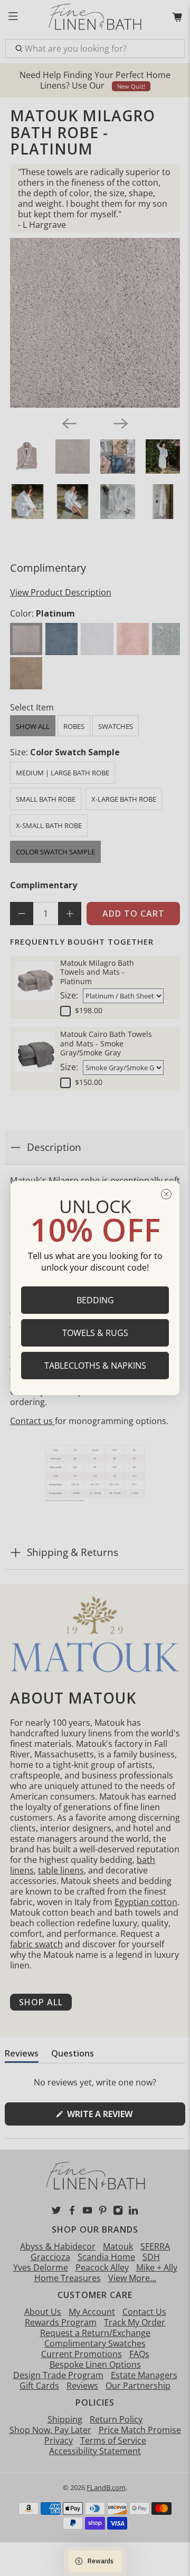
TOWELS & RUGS (95, 1333)
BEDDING (95, 1300)
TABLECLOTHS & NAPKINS (95, 1366)
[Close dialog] (166, 1194)
